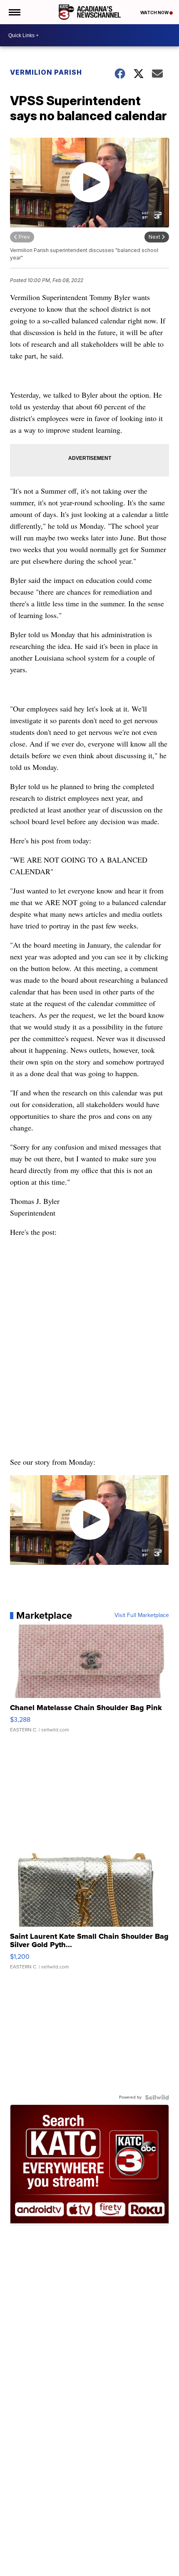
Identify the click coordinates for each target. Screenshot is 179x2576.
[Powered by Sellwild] (157, 2097)
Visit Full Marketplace (142, 1615)
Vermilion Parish (46, 72)
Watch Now (155, 13)
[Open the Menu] (14, 12)
